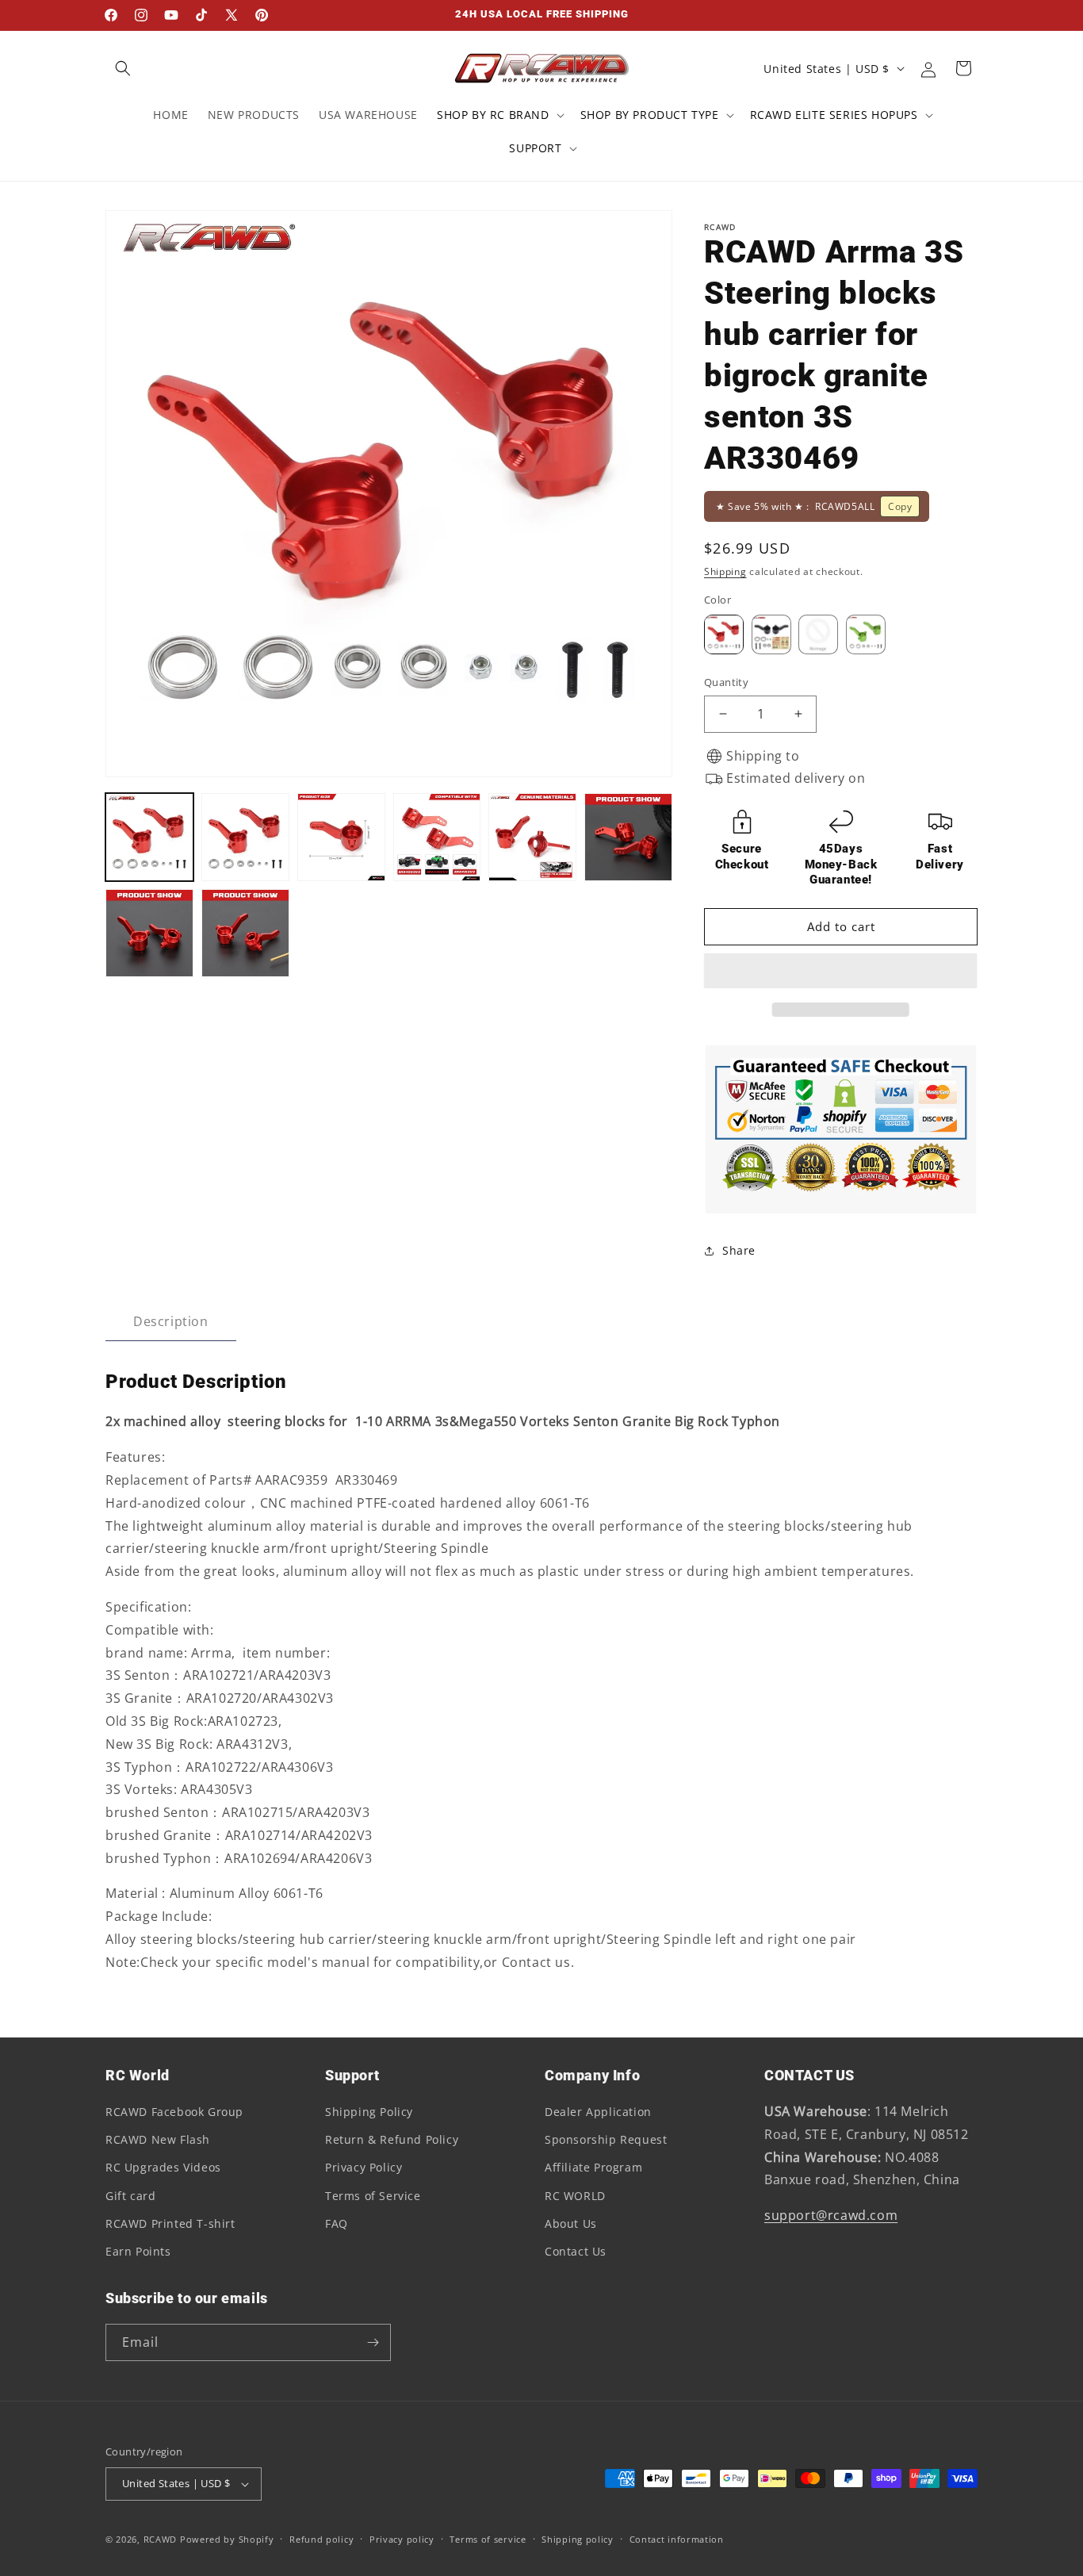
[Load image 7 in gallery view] (149, 933)
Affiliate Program (593, 2167)
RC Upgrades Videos (163, 2167)
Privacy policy (402, 2539)
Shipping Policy (369, 2112)
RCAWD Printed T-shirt (170, 2223)
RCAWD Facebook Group (174, 2112)
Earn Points (138, 2251)
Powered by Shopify (227, 2539)
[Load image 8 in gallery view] (245, 933)
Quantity (726, 682)
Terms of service (488, 2539)
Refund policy (321, 2539)
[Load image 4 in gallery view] (437, 837)
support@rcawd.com (831, 2215)
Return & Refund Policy (392, 2139)
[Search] (123, 68)
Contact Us (576, 2251)
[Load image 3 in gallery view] (341, 837)
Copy (900, 506)
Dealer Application (598, 2112)
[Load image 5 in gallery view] (532, 837)
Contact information (677, 2539)
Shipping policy (578, 2539)
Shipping (725, 571)
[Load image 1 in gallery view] (149, 837)
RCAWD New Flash (158, 2139)
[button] (841, 972)
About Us (571, 2223)
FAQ (337, 2223)
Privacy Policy (364, 2167)
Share (739, 1250)
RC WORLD (575, 2196)
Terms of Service (373, 2196)
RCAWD (161, 2539)
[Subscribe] (373, 2342)
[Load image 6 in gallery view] (628, 837)
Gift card (130, 2196)
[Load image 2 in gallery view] (245, 837)
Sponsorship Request (606, 2139)
